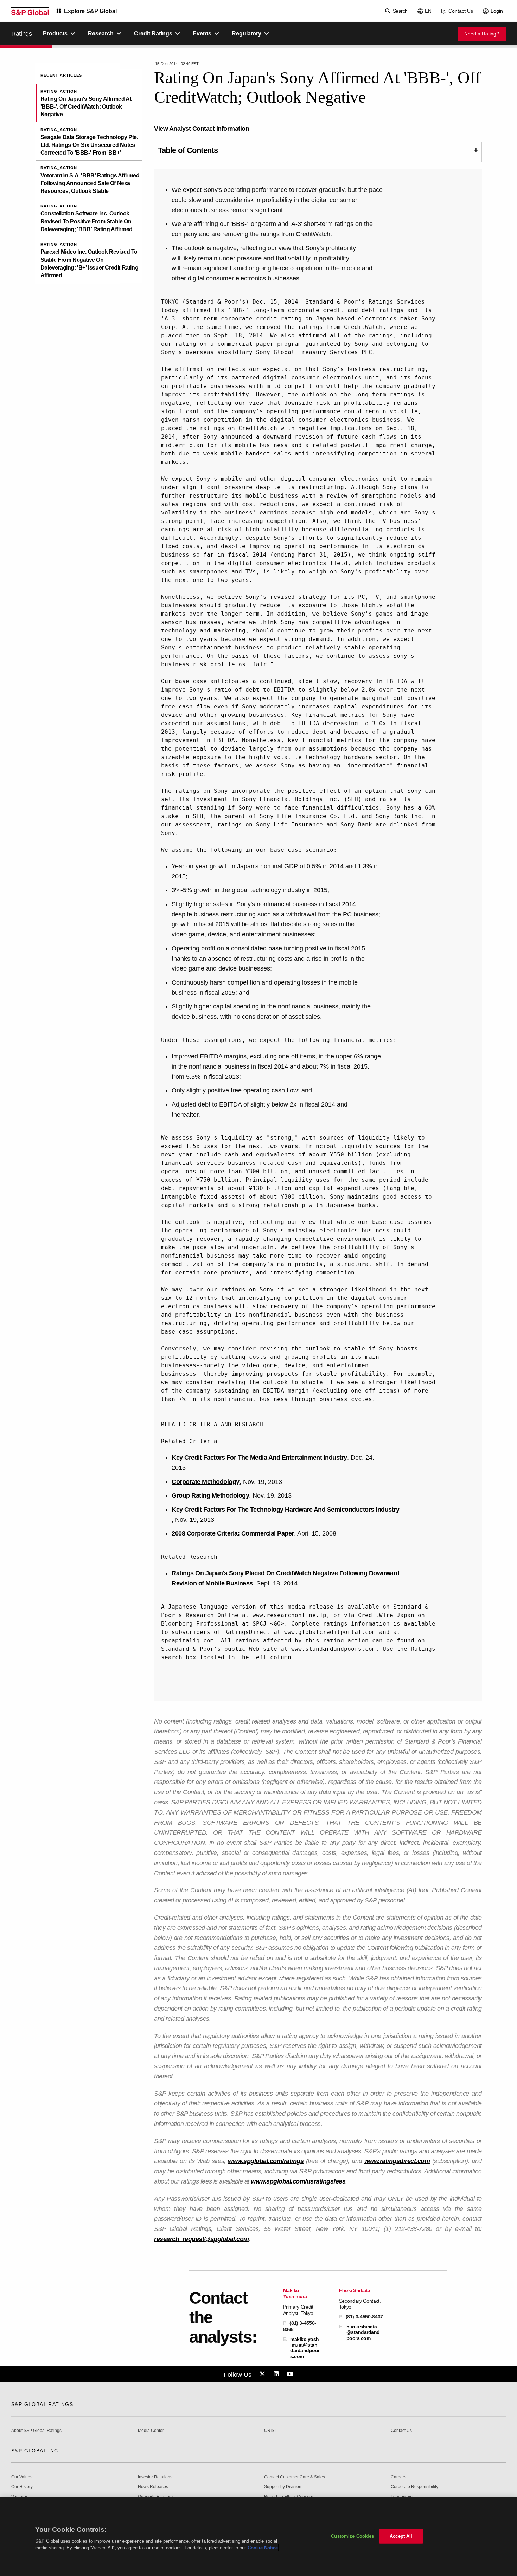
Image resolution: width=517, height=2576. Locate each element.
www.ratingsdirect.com (397, 2161)
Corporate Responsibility (414, 2487)
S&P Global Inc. (36, 2451)
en (428, 11)
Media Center (151, 2431)
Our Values (22, 2477)
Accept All (401, 2536)
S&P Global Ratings (42, 2404)
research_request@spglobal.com (202, 2239)
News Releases (153, 2487)
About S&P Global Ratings (36, 2431)
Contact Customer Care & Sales (295, 2477)
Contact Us (461, 11)
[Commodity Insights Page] (263, 2374)
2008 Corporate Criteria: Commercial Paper (233, 1533)
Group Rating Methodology (210, 1495)
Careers (398, 2477)
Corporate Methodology (206, 1482)
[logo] (30, 11)
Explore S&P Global (90, 11)
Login (497, 11)
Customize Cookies (352, 2536)
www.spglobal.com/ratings (266, 2161)
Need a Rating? (482, 34)
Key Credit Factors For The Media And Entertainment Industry (259, 1458)
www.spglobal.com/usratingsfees (298, 2181)
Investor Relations (155, 2477)
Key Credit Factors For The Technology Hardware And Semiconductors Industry (285, 1510)
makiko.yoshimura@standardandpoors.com (305, 2348)
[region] (258, 2537)
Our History (22, 2487)
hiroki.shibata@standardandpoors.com (363, 2332)
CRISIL (271, 2431)
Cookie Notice (263, 2548)
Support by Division (283, 2487)
